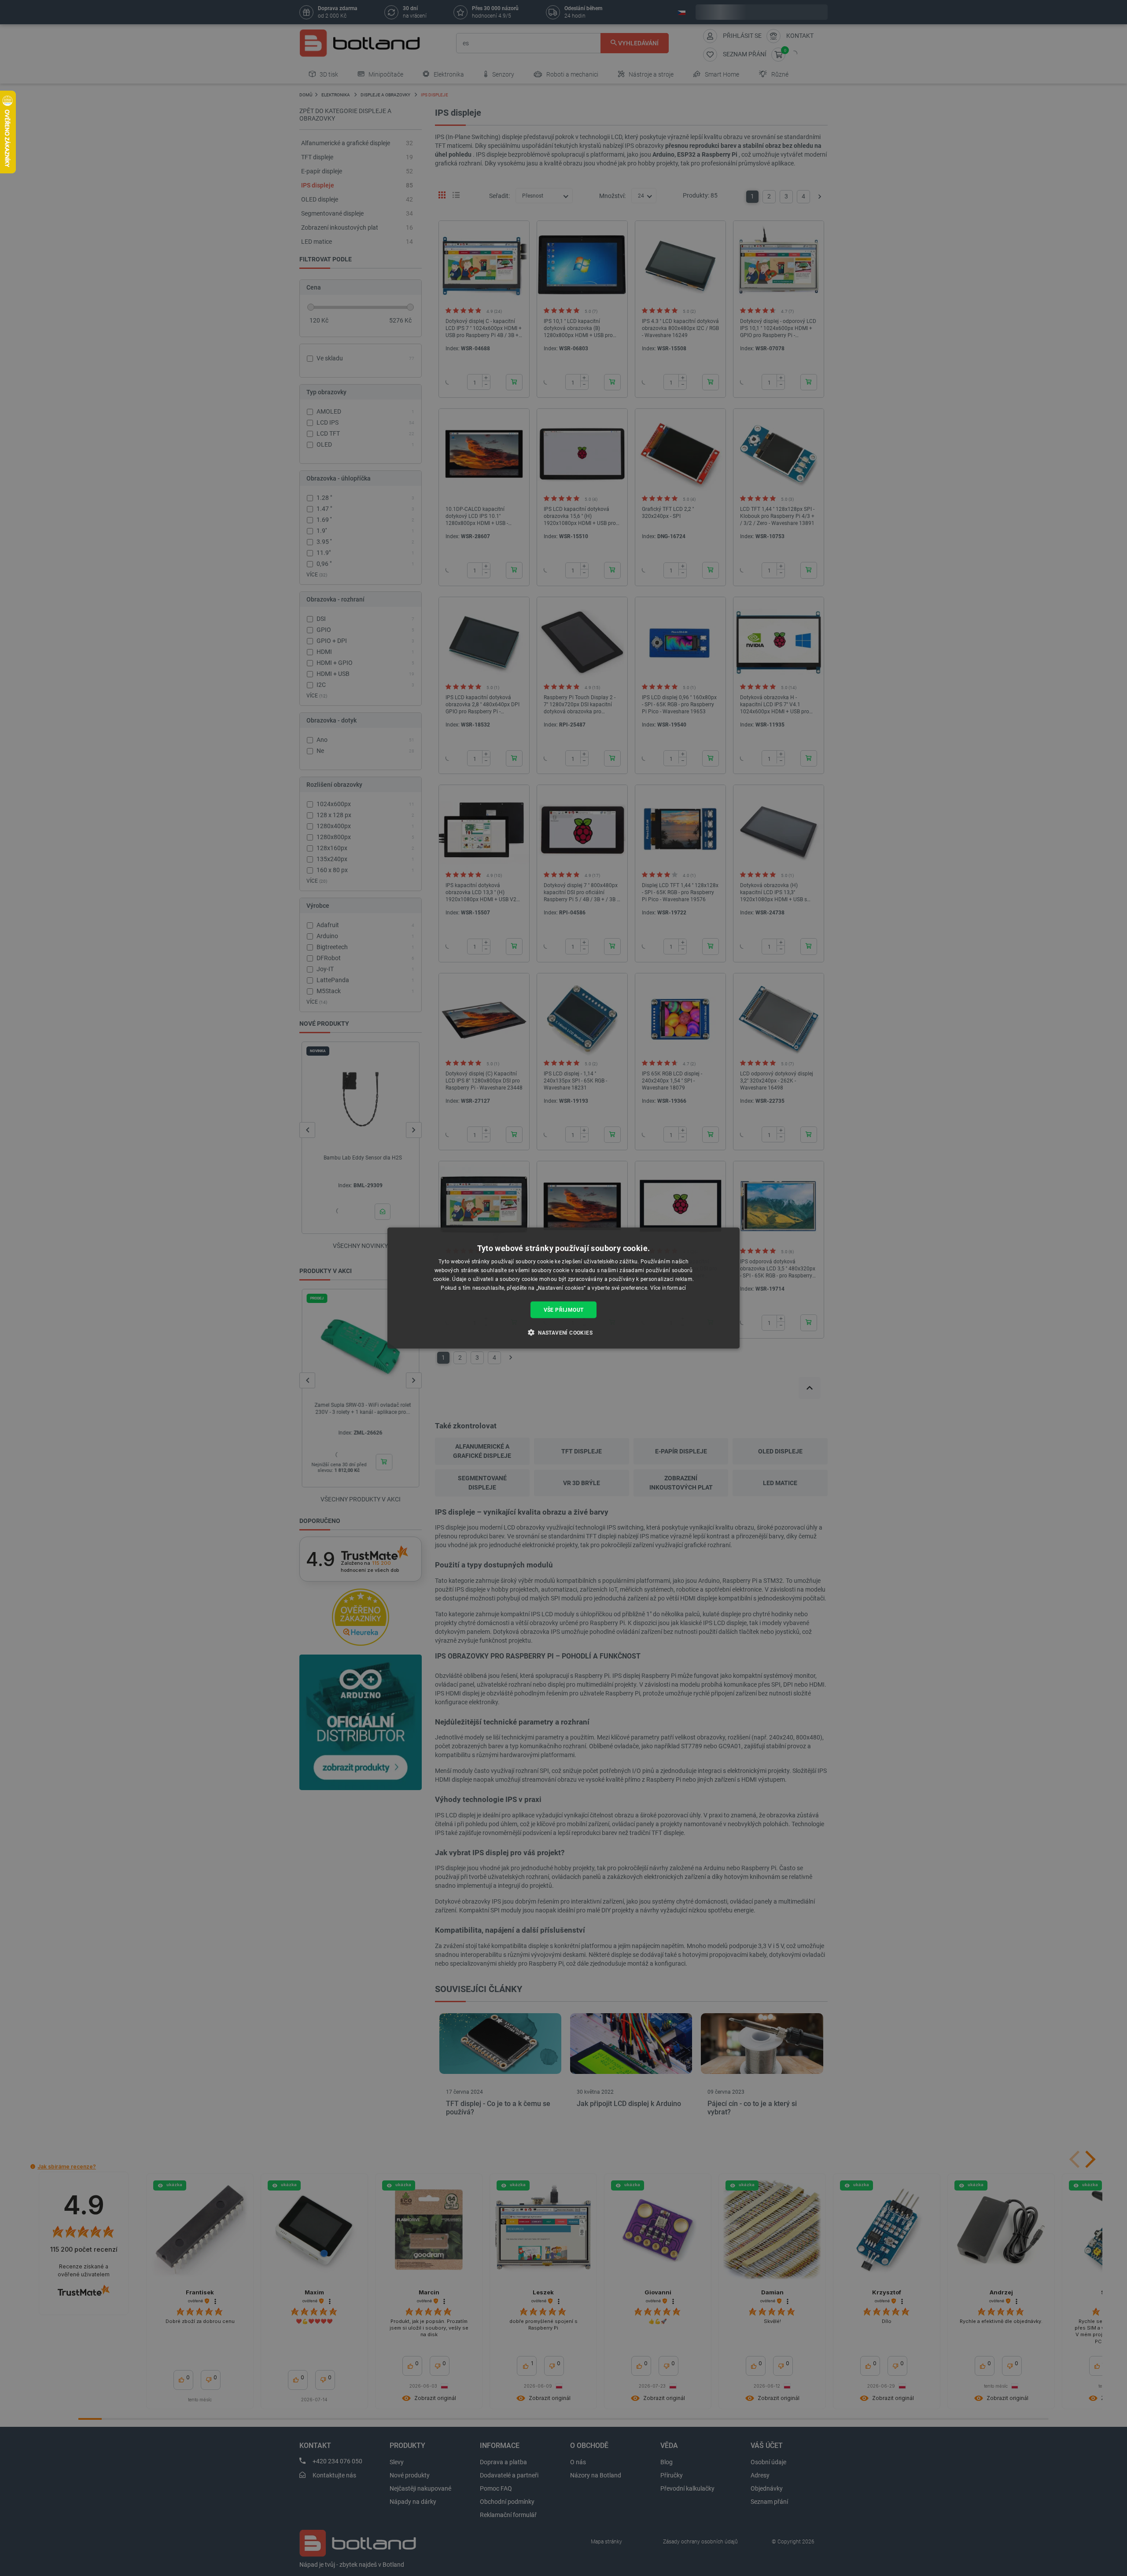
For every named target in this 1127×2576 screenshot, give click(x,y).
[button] (563, 1332)
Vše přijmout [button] (564, 1310)
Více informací (668, 1288)
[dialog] (563, 1288)
